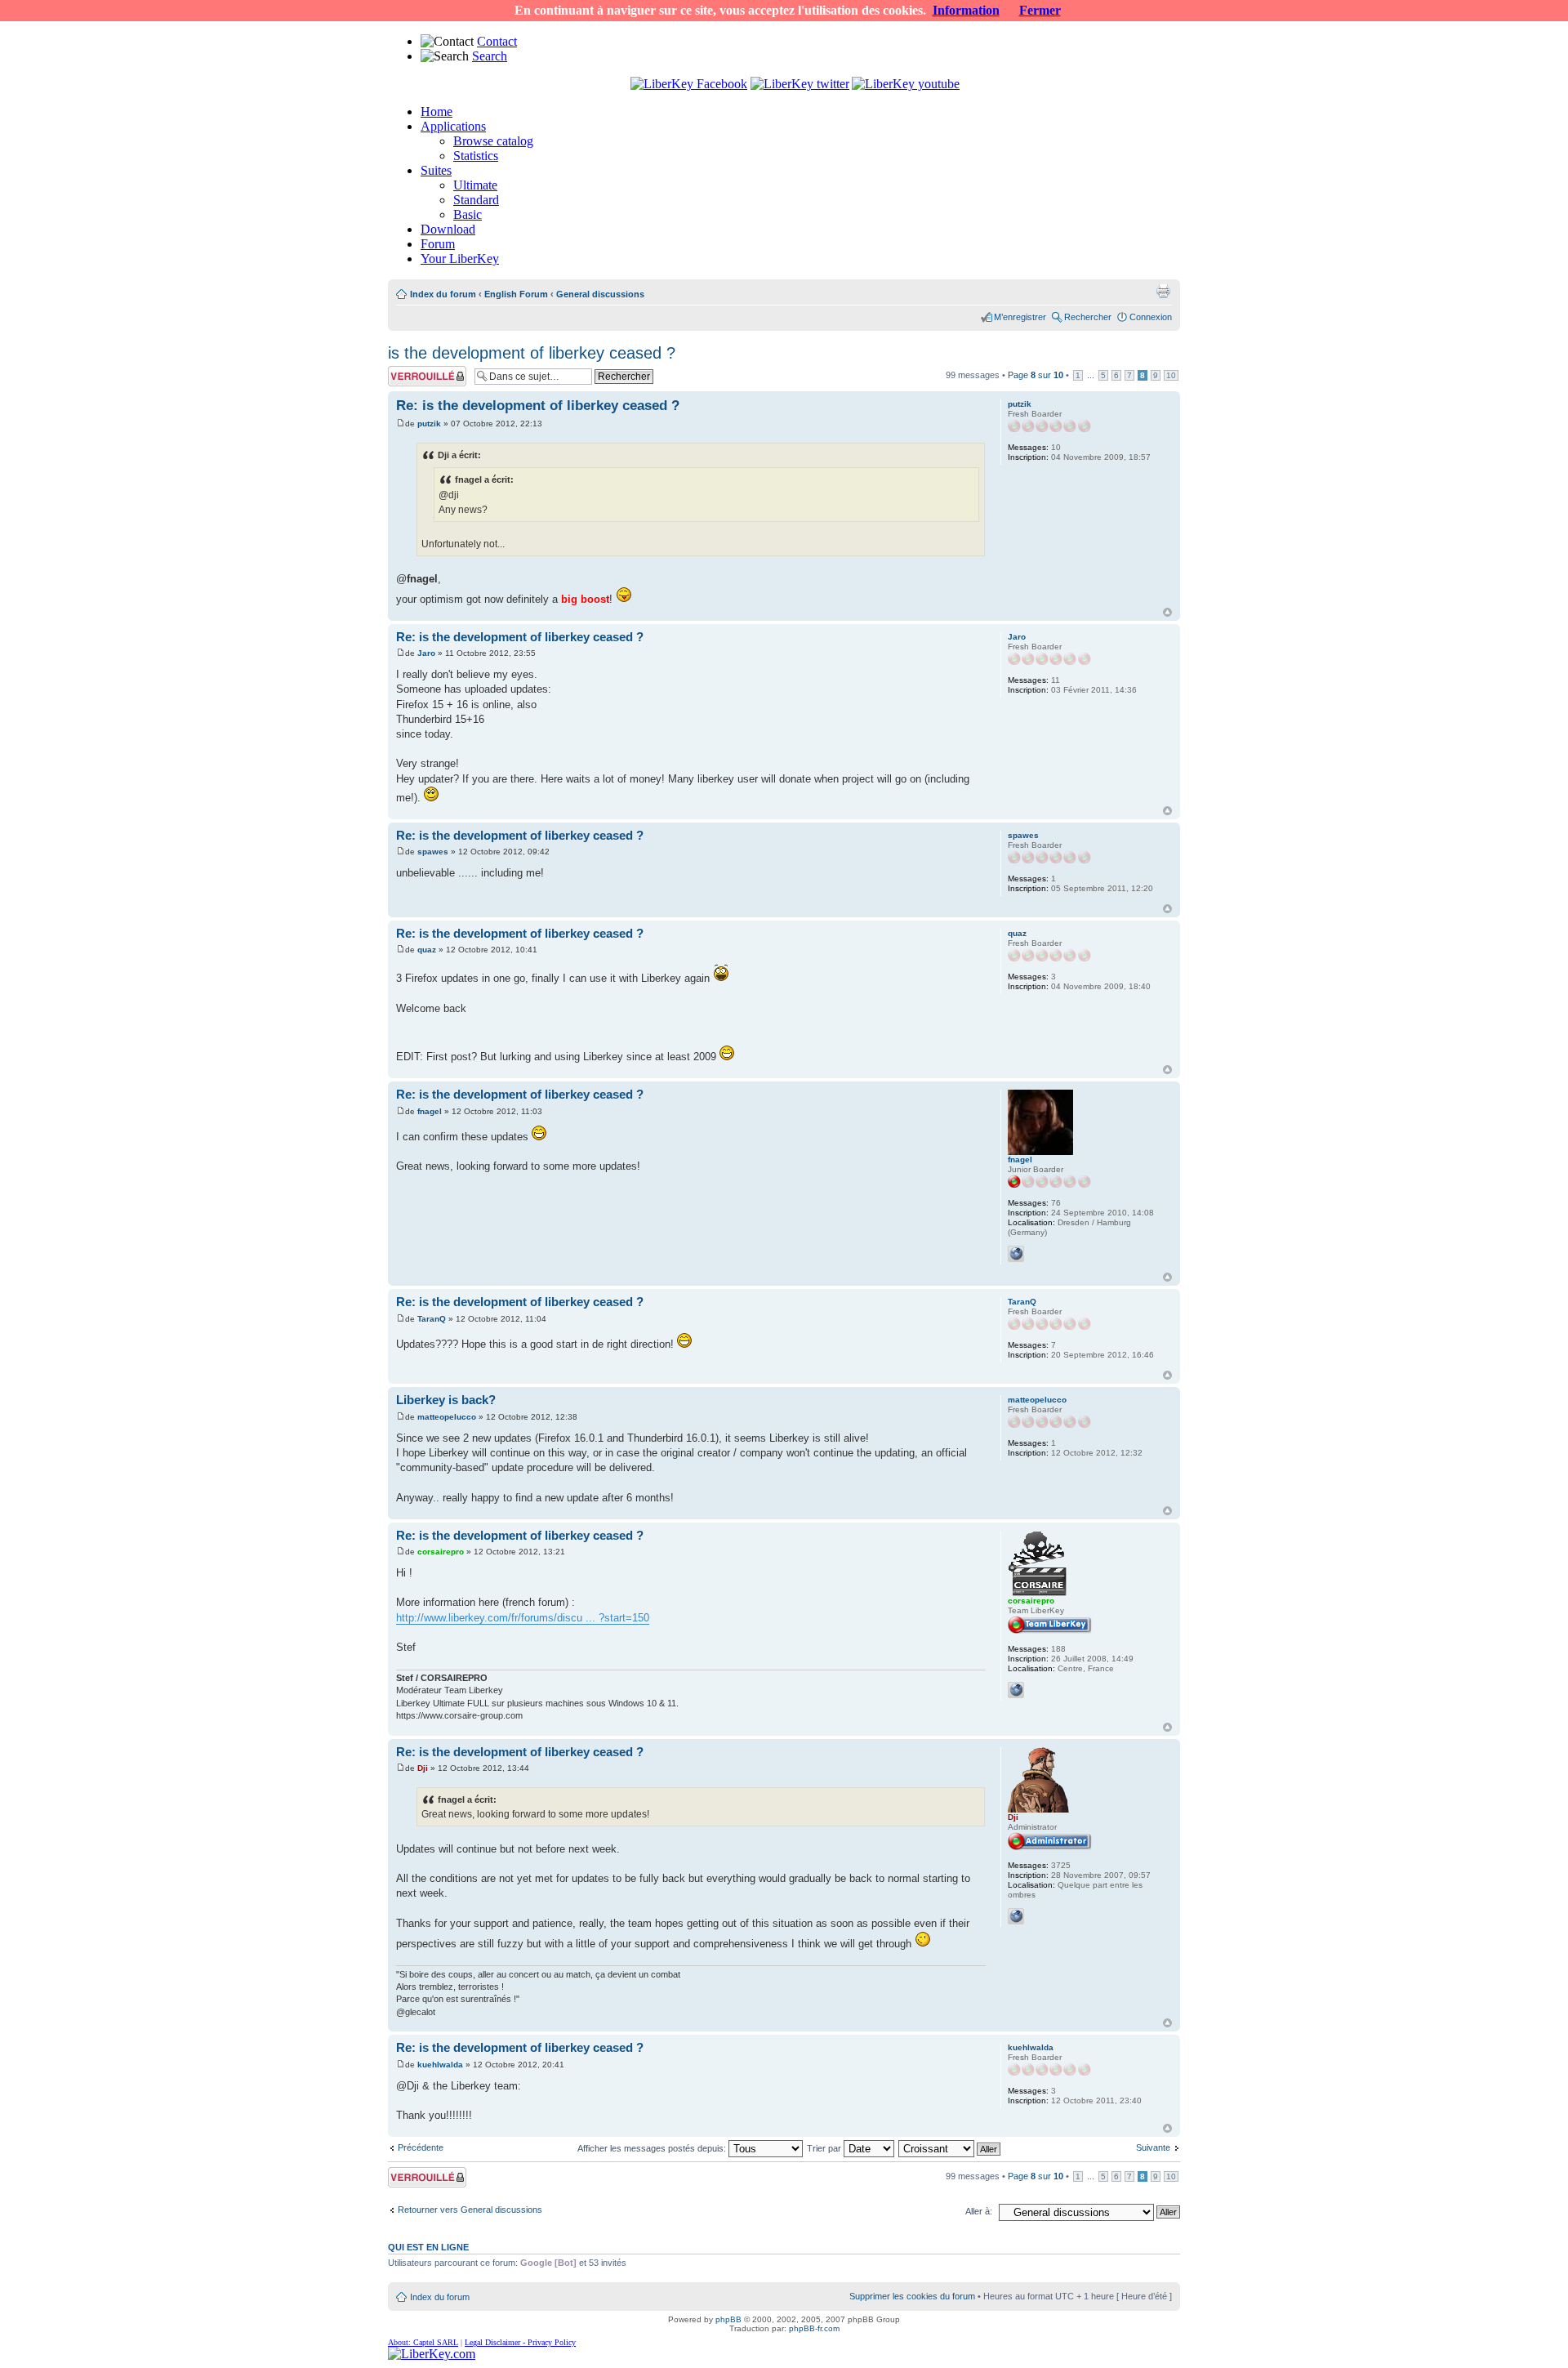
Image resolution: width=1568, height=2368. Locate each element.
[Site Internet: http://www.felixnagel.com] (1016, 1254)
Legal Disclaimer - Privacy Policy (520, 2342)
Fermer (1040, 10)
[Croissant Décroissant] (950, 2148)
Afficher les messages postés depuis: (653, 2148)
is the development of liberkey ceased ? (532, 353)
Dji (423, 1768)
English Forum (516, 294)
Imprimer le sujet (1163, 291)
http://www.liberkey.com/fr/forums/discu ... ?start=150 (523, 1618)
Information (966, 10)
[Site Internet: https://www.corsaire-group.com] (1016, 1690)
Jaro (426, 653)
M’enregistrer (1020, 317)
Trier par (825, 2148)
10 (1171, 375)
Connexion (1151, 317)
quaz (427, 950)
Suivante (1153, 2147)
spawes (433, 852)
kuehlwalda (440, 2065)
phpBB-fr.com (814, 2328)
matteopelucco (447, 1417)
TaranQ (432, 1319)
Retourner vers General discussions (470, 2210)
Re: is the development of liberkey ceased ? (538, 406)
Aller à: (979, 2211)
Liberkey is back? (446, 1400)
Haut (1167, 612)
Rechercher (1088, 317)
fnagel (430, 1111)
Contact (497, 41)
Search (490, 56)
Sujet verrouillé (417, 371)
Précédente (421, 2147)
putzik (429, 424)
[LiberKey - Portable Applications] (432, 2354)
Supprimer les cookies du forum (912, 2296)
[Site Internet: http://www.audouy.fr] (1016, 1916)
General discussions (600, 294)
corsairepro (441, 1552)
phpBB (728, 2319)
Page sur (1036, 375)
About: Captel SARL (423, 2342)
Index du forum (443, 294)
